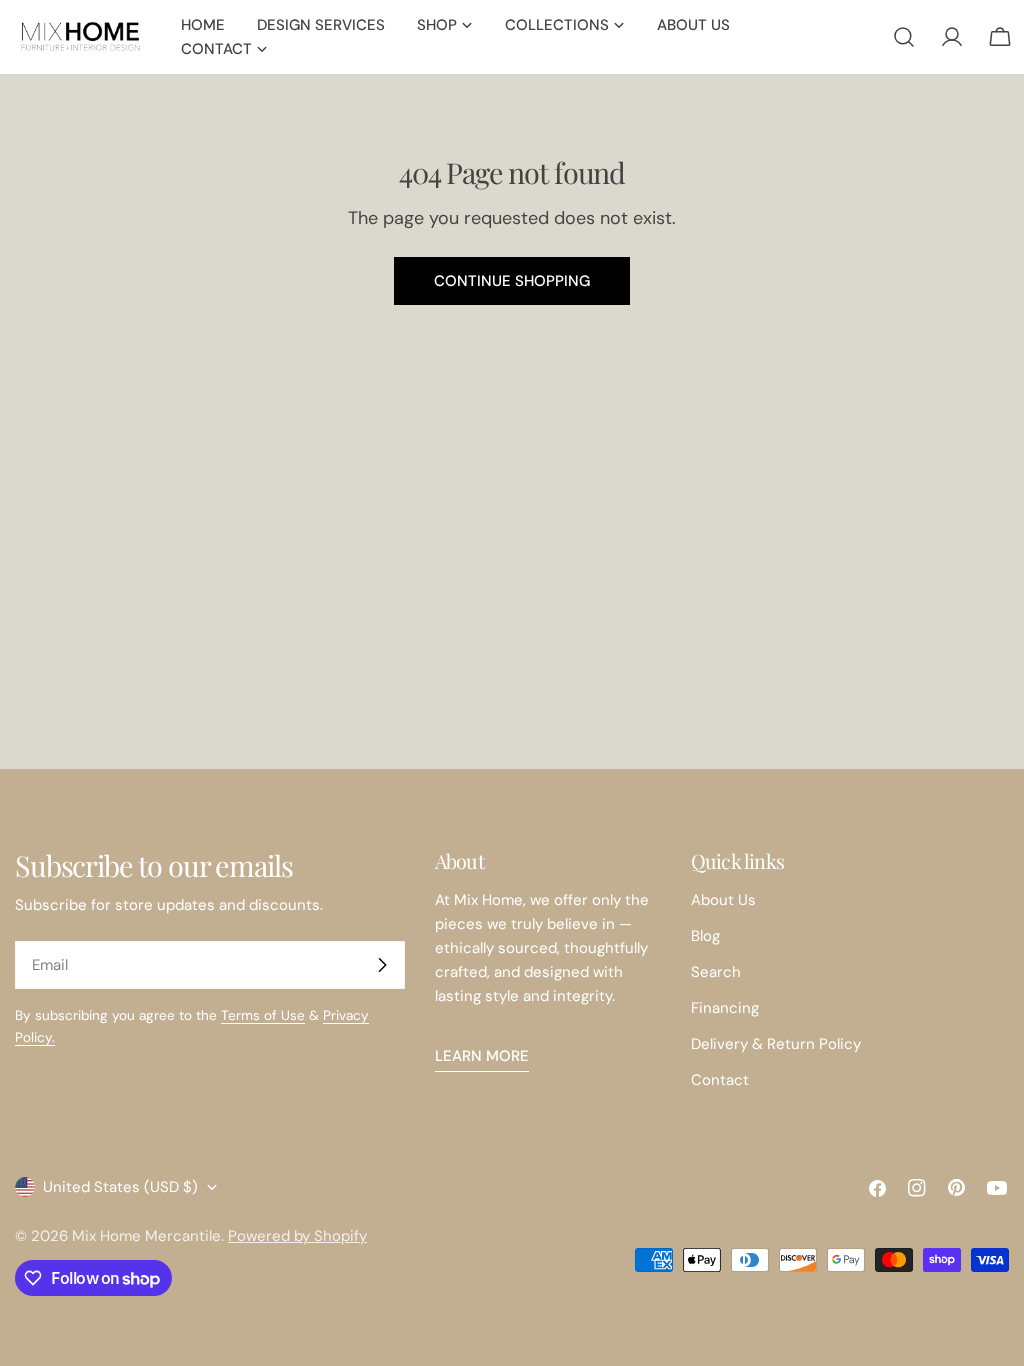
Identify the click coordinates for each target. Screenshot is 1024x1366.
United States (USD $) (120, 1187)
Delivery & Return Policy (776, 1044)
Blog (705, 936)
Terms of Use (263, 1015)
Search (716, 972)
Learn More (482, 1056)
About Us (723, 900)
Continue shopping (512, 281)
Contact (720, 1080)
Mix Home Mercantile (146, 1236)
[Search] (904, 37)
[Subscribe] (382, 965)
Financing (725, 1008)
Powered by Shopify (297, 1236)
